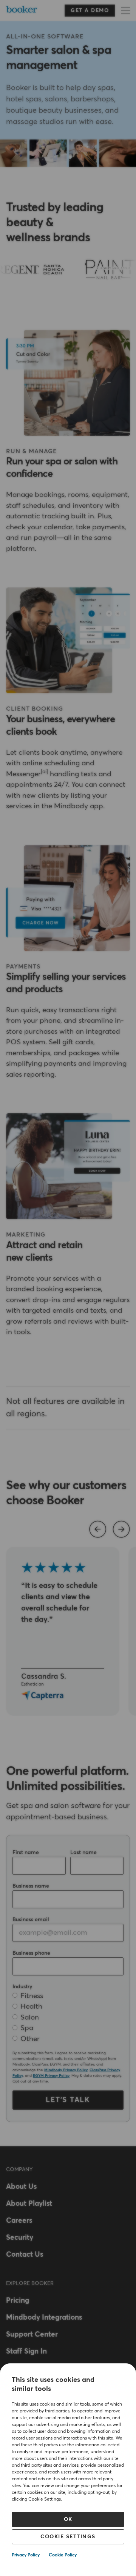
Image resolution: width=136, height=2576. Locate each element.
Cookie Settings (68, 2537)
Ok (68, 2519)
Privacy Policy (26, 2555)
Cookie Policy (63, 2555)
